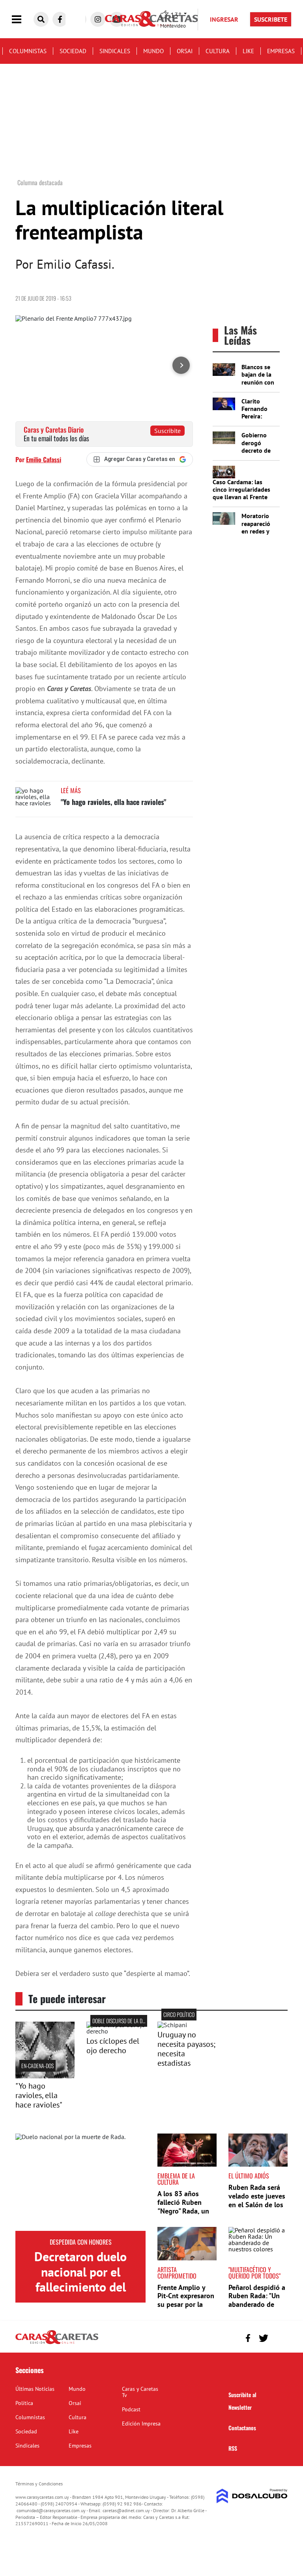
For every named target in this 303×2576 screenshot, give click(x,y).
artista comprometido (177, 2273)
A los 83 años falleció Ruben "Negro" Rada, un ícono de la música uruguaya (186, 2211)
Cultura (218, 51)
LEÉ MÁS (71, 790)
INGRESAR (224, 19)
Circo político (179, 2014)
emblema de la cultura (176, 2179)
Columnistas (28, 51)
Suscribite (167, 431)
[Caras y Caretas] (57, 2344)
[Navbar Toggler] (22, 20)
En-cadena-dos (37, 2066)
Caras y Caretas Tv (140, 2392)
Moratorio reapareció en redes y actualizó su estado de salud (258, 535)
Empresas (281, 51)
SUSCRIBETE (271, 19)
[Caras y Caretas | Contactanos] (279, 2337)
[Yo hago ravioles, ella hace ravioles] (35, 802)
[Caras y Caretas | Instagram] (98, 19)
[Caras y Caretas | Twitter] (263, 2338)
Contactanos (242, 2428)
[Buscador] (41, 19)
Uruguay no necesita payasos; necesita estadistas (186, 2049)
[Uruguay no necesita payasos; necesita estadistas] (172, 2025)
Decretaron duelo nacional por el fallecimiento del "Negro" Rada (80, 2279)
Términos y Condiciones (39, 2484)
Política (24, 2403)
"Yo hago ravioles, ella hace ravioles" (113, 802)
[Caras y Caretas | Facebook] (60, 19)
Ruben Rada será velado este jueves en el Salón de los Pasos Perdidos (257, 2200)
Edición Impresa (141, 2424)
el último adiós (249, 2176)
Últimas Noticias (35, 2389)
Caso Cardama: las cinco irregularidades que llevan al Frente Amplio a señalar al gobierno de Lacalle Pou (241, 501)
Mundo (153, 51)
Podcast (131, 2409)
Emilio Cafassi (44, 459)
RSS (233, 2448)
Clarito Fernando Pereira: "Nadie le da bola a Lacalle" (258, 420)
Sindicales (115, 51)
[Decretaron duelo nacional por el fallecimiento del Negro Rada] (80, 2182)
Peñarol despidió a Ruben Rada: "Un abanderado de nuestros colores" (257, 2300)
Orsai (185, 51)
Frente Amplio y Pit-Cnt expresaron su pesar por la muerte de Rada (186, 2300)
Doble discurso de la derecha (125, 2021)
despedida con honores (81, 2242)
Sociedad (73, 51)
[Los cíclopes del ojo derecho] (116, 2031)
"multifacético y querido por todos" (254, 2273)
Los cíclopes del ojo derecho (113, 2046)
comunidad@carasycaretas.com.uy (51, 2510)
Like (248, 51)
